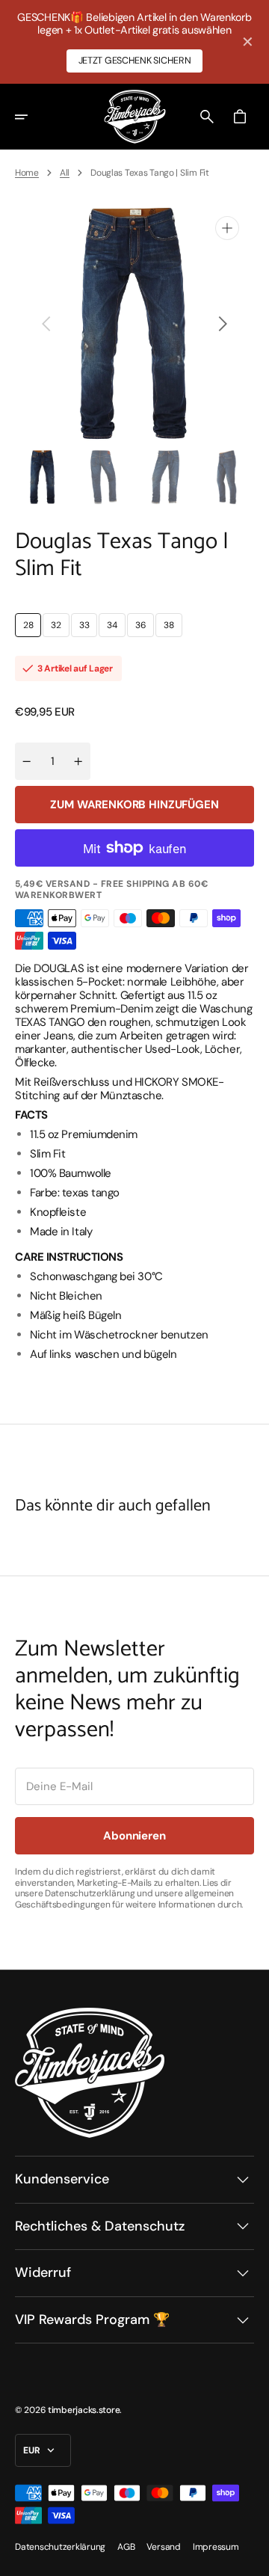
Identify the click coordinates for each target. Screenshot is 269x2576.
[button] (31, 116)
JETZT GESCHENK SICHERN (135, 61)
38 (173, 628)
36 (145, 628)
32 (60, 628)
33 (88, 628)
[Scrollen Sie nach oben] (251, 2558)
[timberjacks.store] (135, 117)
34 (116, 628)
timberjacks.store (84, 2410)
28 (32, 628)
